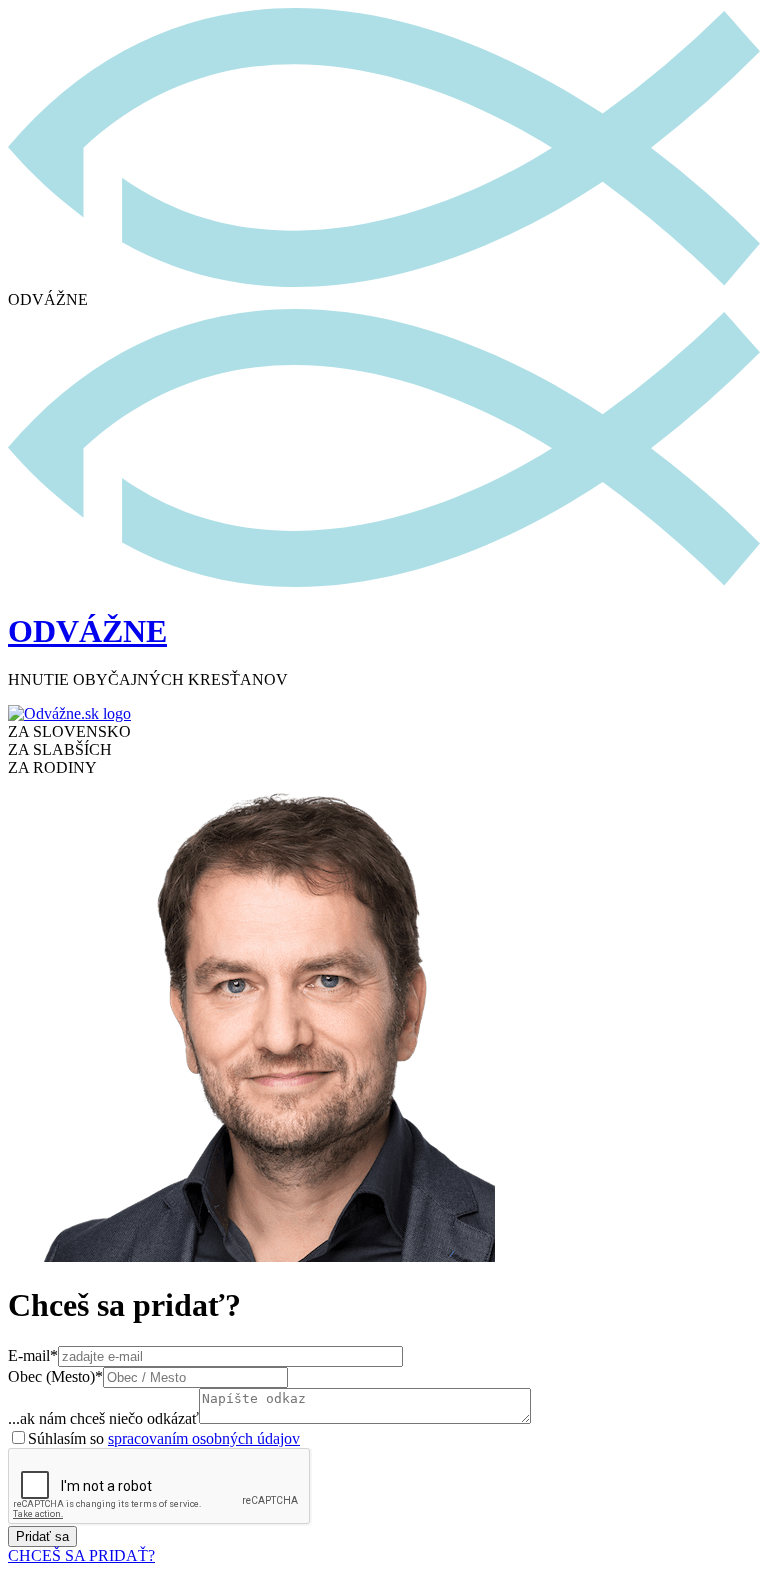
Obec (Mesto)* (55, 1376)
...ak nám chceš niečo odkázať (103, 1418)
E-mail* (33, 1355)
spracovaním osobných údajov (204, 1438)
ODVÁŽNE (87, 631)
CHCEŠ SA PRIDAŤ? (81, 1555)
